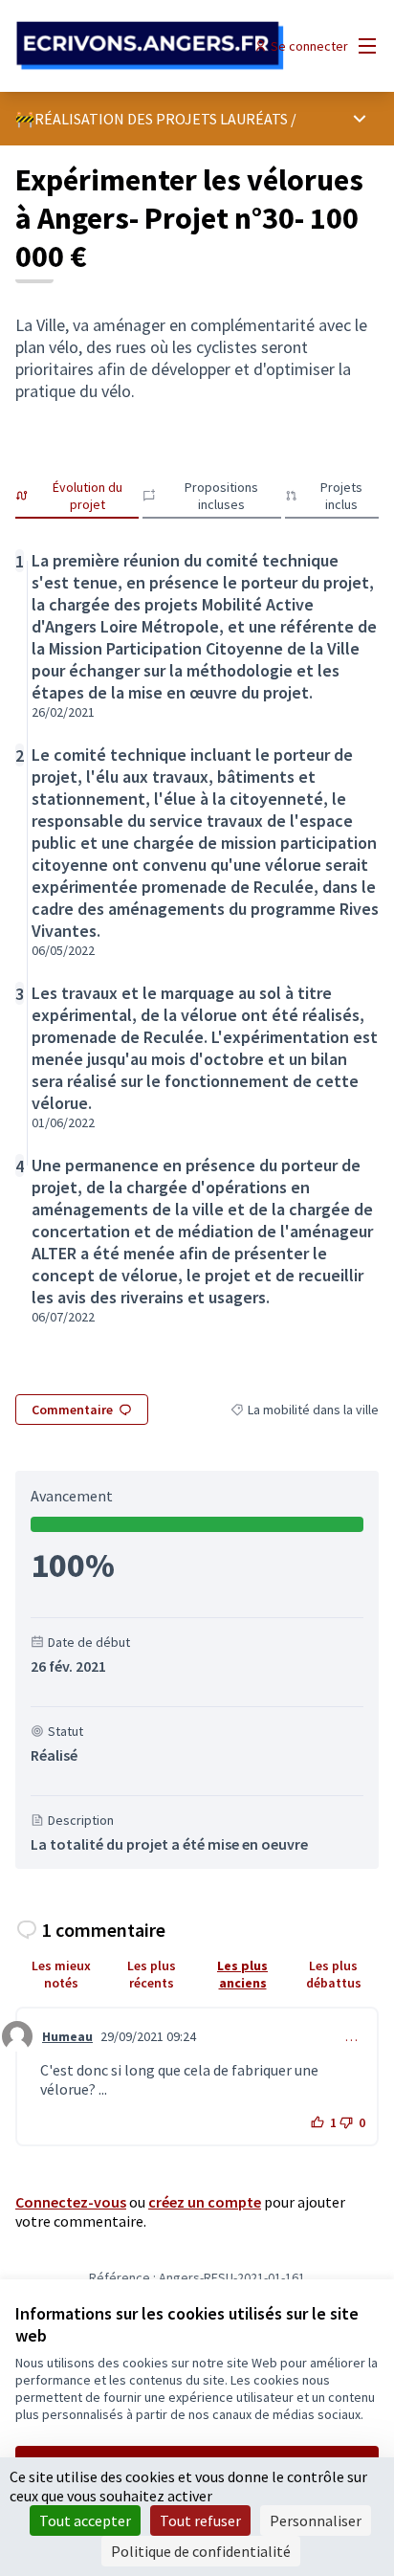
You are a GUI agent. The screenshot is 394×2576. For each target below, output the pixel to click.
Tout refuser (200, 2520)
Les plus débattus (334, 1974)
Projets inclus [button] (341, 496)
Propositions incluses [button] (221, 496)
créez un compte (205, 2202)
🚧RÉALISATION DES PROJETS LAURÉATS (152, 119)
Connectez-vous (71, 2202)
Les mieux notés (61, 1974)
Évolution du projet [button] (88, 496)
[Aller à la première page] (150, 46)
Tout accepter (85, 2520)
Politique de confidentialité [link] (201, 2551)
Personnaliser (316, 2520)
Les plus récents (152, 1974)
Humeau (67, 2036)
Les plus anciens (242, 1974)
